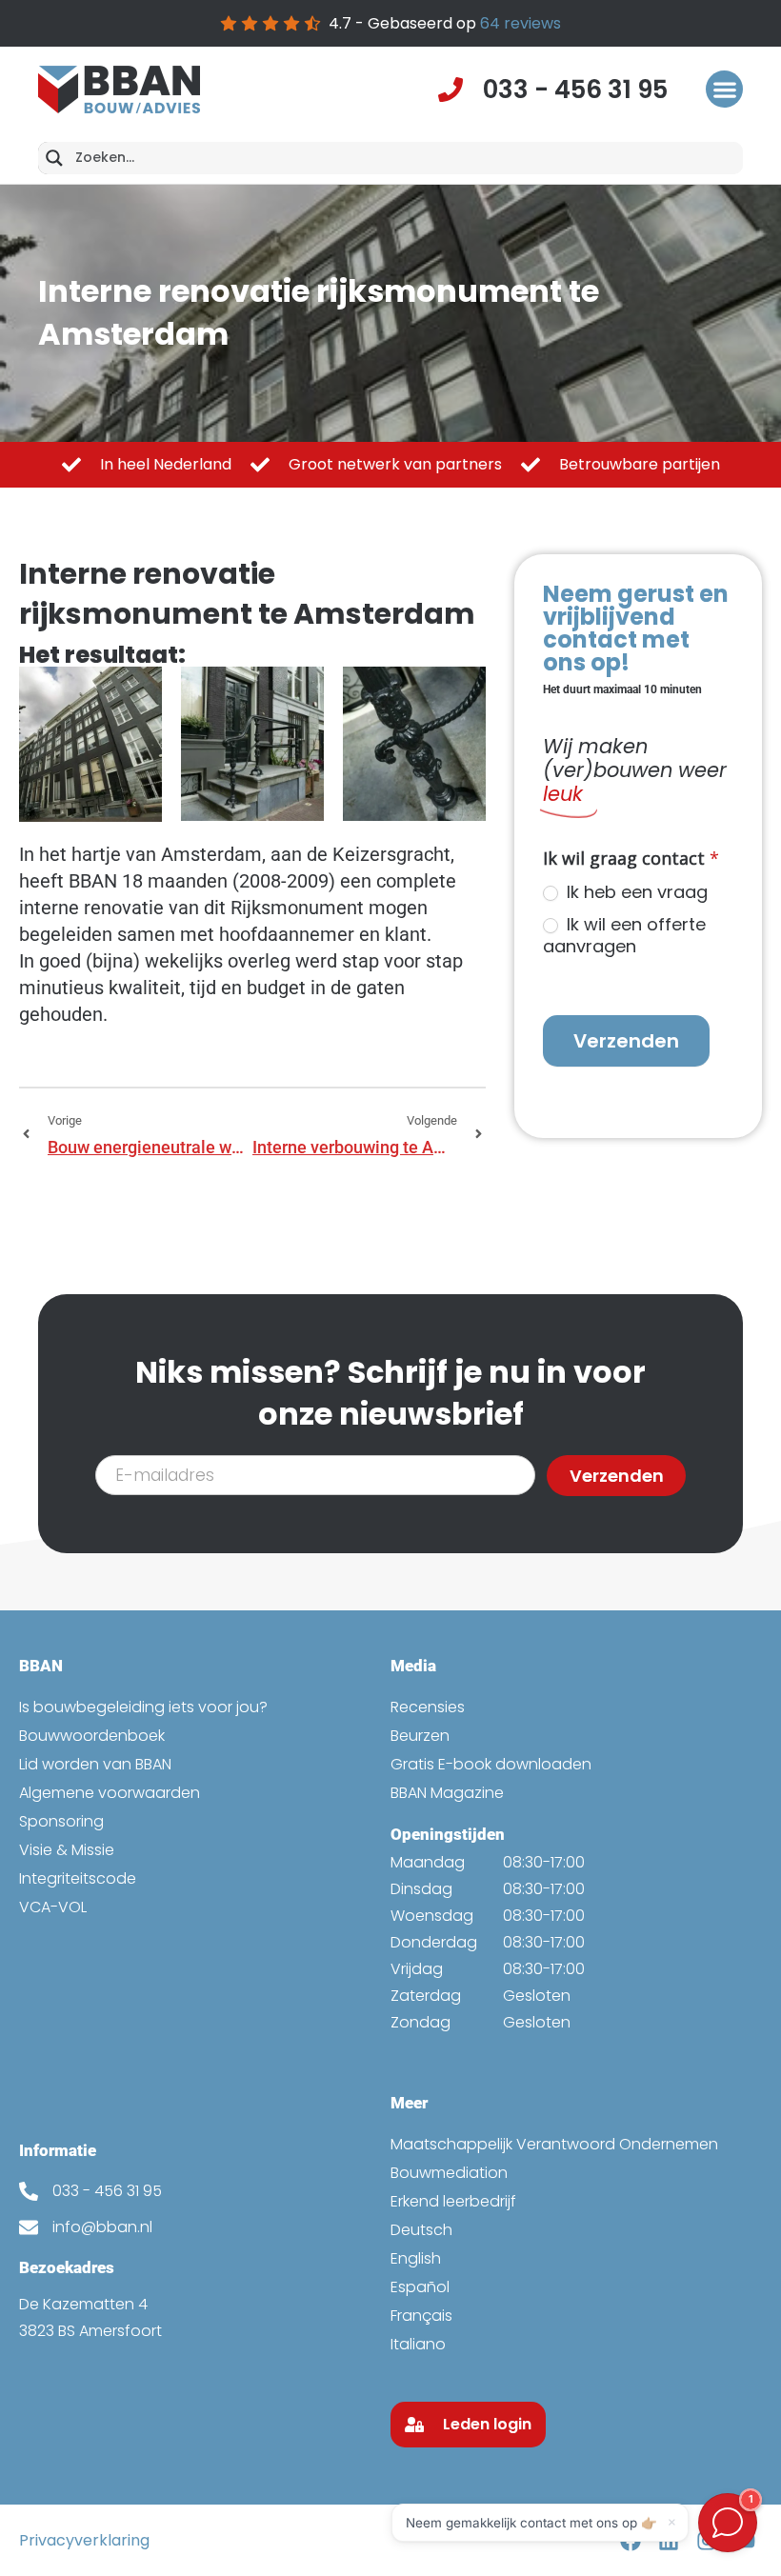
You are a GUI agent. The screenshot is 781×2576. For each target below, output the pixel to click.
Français (421, 2316)
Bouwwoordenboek (92, 1736)
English (416, 2258)
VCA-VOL (53, 1907)
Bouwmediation (449, 2173)
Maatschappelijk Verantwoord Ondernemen (554, 2144)
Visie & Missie (67, 1850)
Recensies (428, 1707)
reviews (521, 23)
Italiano (418, 2344)
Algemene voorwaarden (110, 1793)
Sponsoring (61, 1821)
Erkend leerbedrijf (453, 2201)
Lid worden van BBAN (95, 1764)
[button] (724, 89)
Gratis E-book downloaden (491, 1764)
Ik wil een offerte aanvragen (624, 936)
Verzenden (626, 1041)
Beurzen (420, 1736)
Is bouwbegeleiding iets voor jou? (143, 1707)
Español (420, 2287)
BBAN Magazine (447, 1793)
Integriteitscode (78, 1878)
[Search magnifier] (54, 158)
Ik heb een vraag (635, 892)
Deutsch (421, 2230)
